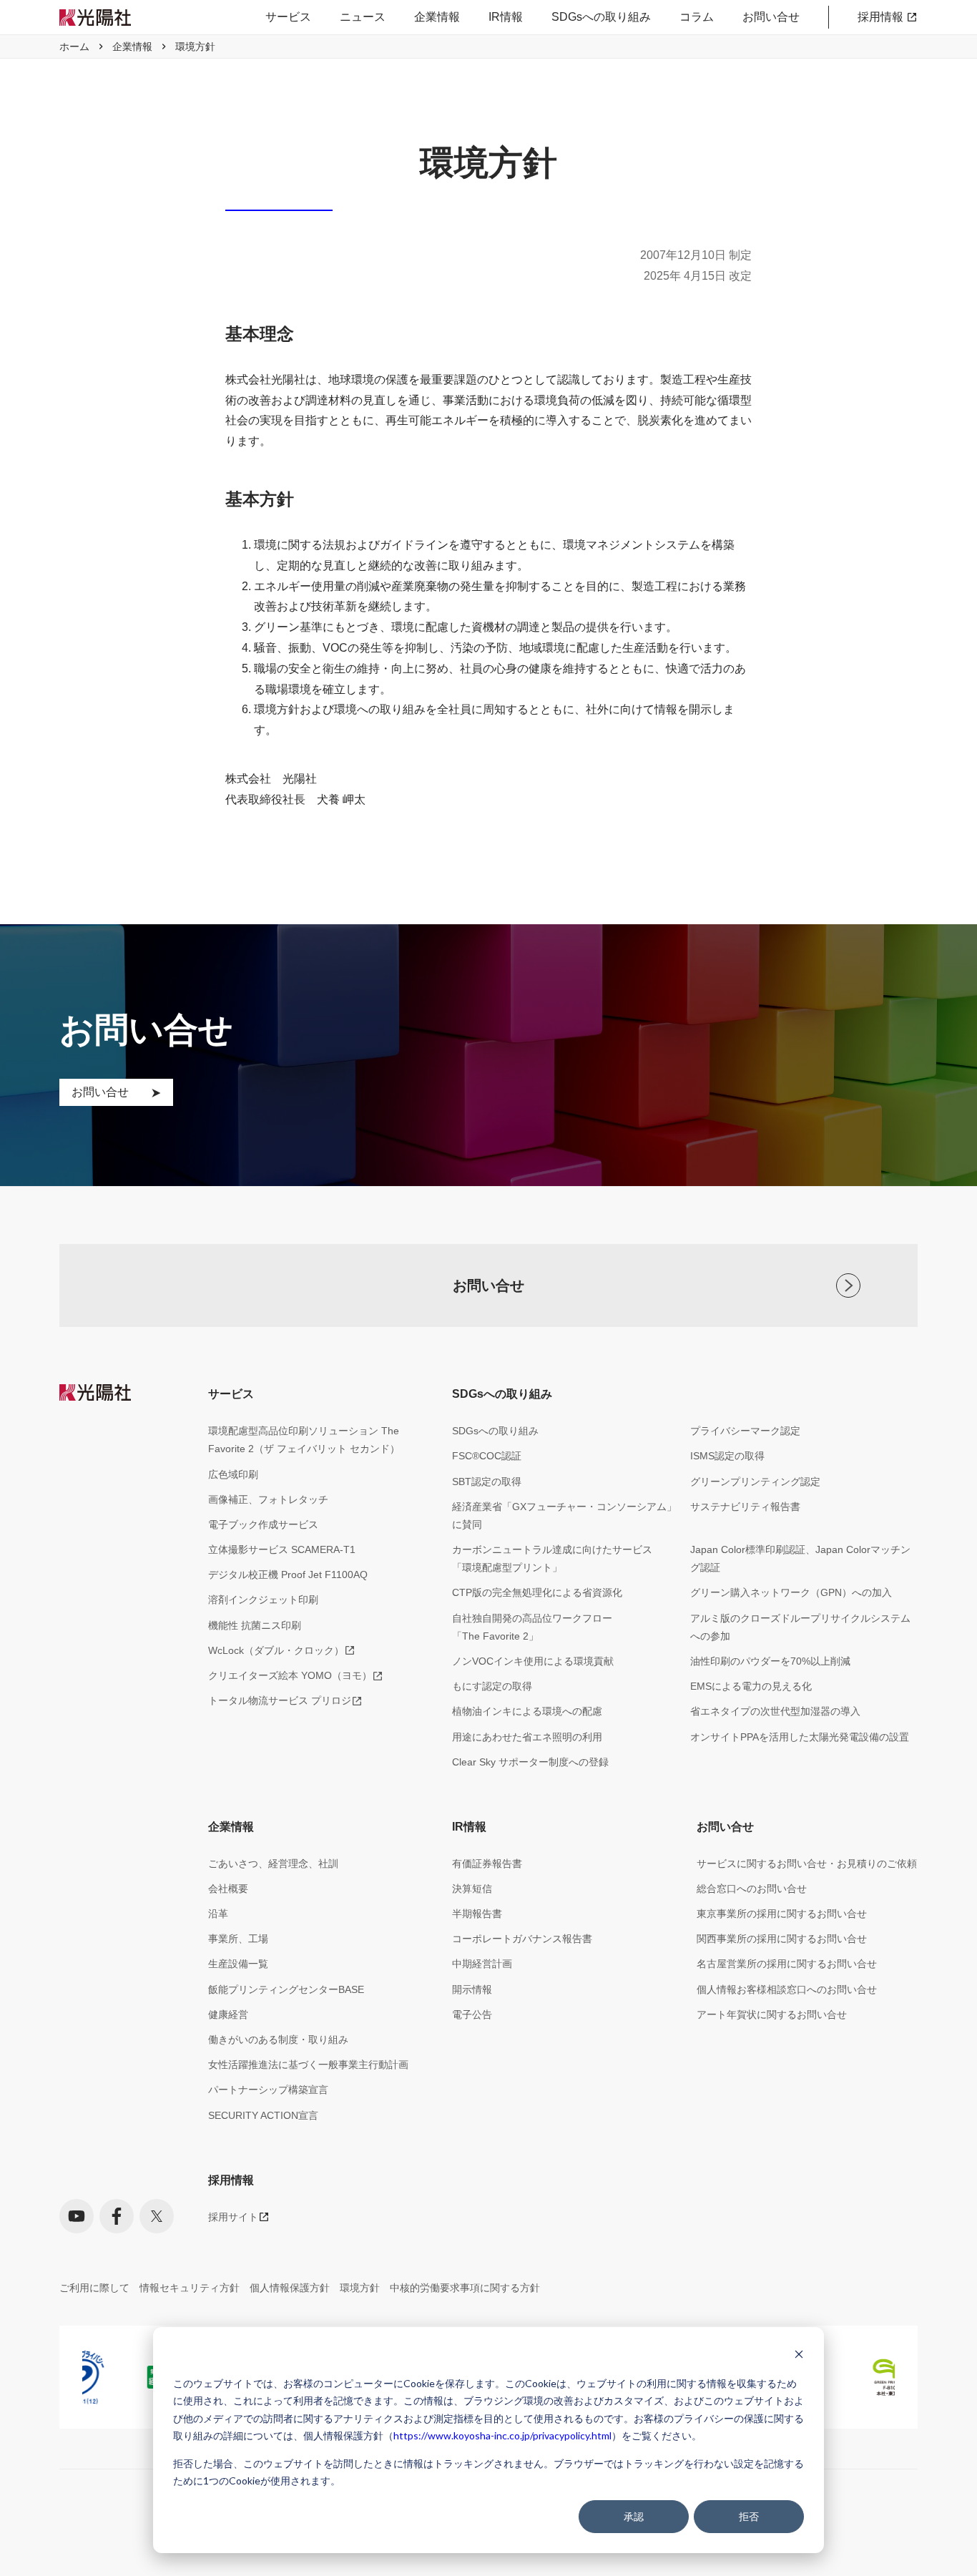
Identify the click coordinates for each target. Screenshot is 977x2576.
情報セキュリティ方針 (190, 2288)
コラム (697, 17)
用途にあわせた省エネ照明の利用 (527, 1737)
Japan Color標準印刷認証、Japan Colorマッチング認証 (800, 1558)
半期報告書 (477, 1914)
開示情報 (472, 1989)
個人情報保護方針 (290, 2288)
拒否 (749, 2516)
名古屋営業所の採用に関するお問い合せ (787, 1964)
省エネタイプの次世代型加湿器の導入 (775, 1711)
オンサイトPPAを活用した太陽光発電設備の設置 (800, 1737)
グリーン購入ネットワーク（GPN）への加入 (791, 1592)
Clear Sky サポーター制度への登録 (530, 1762)
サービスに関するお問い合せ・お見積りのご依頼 (807, 1864)
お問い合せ (771, 17)
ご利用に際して (94, 2288)
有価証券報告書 (487, 1864)
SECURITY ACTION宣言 (263, 2115)
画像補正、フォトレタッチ (268, 1499)
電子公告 (472, 2014)
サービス (288, 17)
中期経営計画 (482, 1964)
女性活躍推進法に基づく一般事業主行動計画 (308, 2065)
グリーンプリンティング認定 (755, 1482)
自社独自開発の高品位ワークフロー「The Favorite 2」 (532, 1627)
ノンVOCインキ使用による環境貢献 (533, 1661)
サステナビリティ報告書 (745, 1507)
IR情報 (506, 17)
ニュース (363, 17)
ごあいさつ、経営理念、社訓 (273, 1864)
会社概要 (228, 1889)
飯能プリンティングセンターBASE (286, 1989)
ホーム (74, 46)
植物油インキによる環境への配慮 (527, 1711)
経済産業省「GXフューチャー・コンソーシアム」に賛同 (564, 1515)
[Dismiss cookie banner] (799, 2356)
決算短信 (472, 1889)
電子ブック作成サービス (263, 1524)
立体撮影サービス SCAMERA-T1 (282, 1549)
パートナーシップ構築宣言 (268, 2090)
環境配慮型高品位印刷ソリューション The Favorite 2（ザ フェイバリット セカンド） (304, 1440)
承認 (634, 2516)
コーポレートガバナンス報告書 (522, 1939)
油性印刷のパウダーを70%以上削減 (770, 1661)
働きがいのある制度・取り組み (278, 2039)
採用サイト (233, 2217)
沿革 (218, 1914)
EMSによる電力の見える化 (751, 1686)
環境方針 (360, 2288)
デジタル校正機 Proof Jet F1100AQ (288, 1575)
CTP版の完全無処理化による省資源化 (537, 1592)
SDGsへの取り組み (601, 17)
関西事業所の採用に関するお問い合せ (782, 1939)
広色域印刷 (233, 1474)
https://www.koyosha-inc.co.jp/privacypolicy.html (502, 2435)
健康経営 (228, 2014)
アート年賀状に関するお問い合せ (772, 2014)
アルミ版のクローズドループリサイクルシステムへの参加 (800, 1627)
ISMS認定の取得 (727, 1456)
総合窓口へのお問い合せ (752, 1889)
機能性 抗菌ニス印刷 (255, 1625)
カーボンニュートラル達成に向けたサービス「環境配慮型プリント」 (552, 1558)
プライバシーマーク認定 (745, 1431)
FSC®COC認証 (487, 1456)
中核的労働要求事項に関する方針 (465, 2288)
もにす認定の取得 (492, 1686)
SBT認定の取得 (487, 1482)
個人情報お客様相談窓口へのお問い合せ (787, 1989)
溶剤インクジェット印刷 (263, 1600)
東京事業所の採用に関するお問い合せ (782, 1914)
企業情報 (437, 17)
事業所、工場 (238, 1939)
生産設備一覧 (238, 1964)
